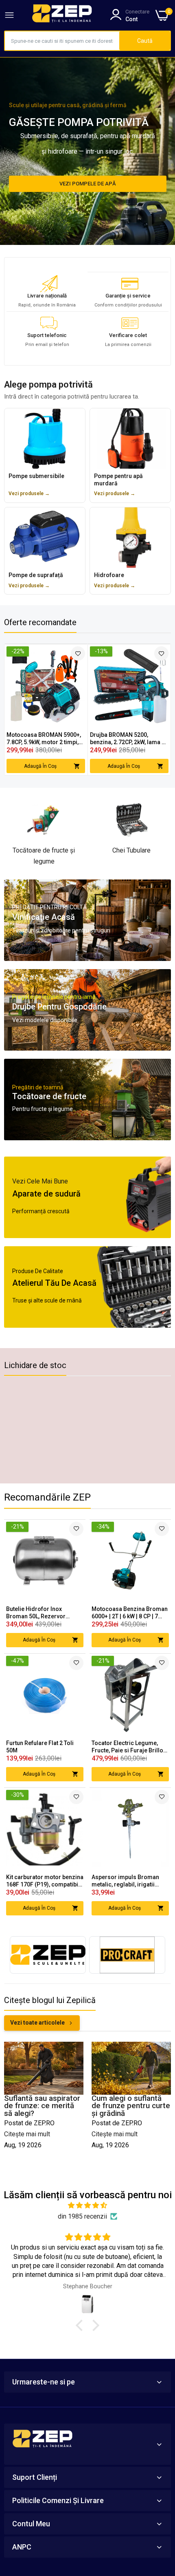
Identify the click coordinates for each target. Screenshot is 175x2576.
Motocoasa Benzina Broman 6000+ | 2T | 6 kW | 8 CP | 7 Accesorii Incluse (130, 1613)
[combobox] (62, 41)
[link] (78, 653)
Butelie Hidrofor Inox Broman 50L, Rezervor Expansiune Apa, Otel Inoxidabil (36, 1613)
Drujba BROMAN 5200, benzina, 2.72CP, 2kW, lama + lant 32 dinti (127, 739)
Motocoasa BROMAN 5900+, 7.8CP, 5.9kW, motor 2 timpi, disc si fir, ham (44, 739)
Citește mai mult (27, 2134)
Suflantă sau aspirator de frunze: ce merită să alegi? (42, 2106)
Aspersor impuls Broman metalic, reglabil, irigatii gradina (125, 1881)
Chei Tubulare (131, 850)
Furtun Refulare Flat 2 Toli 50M (40, 1747)
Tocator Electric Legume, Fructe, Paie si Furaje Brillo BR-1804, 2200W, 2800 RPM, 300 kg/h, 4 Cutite (128, 1747)
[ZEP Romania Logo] (62, 15)
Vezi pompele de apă (88, 184)
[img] (87, 2205)
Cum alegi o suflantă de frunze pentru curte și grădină (131, 2106)
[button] (81, 2325)
